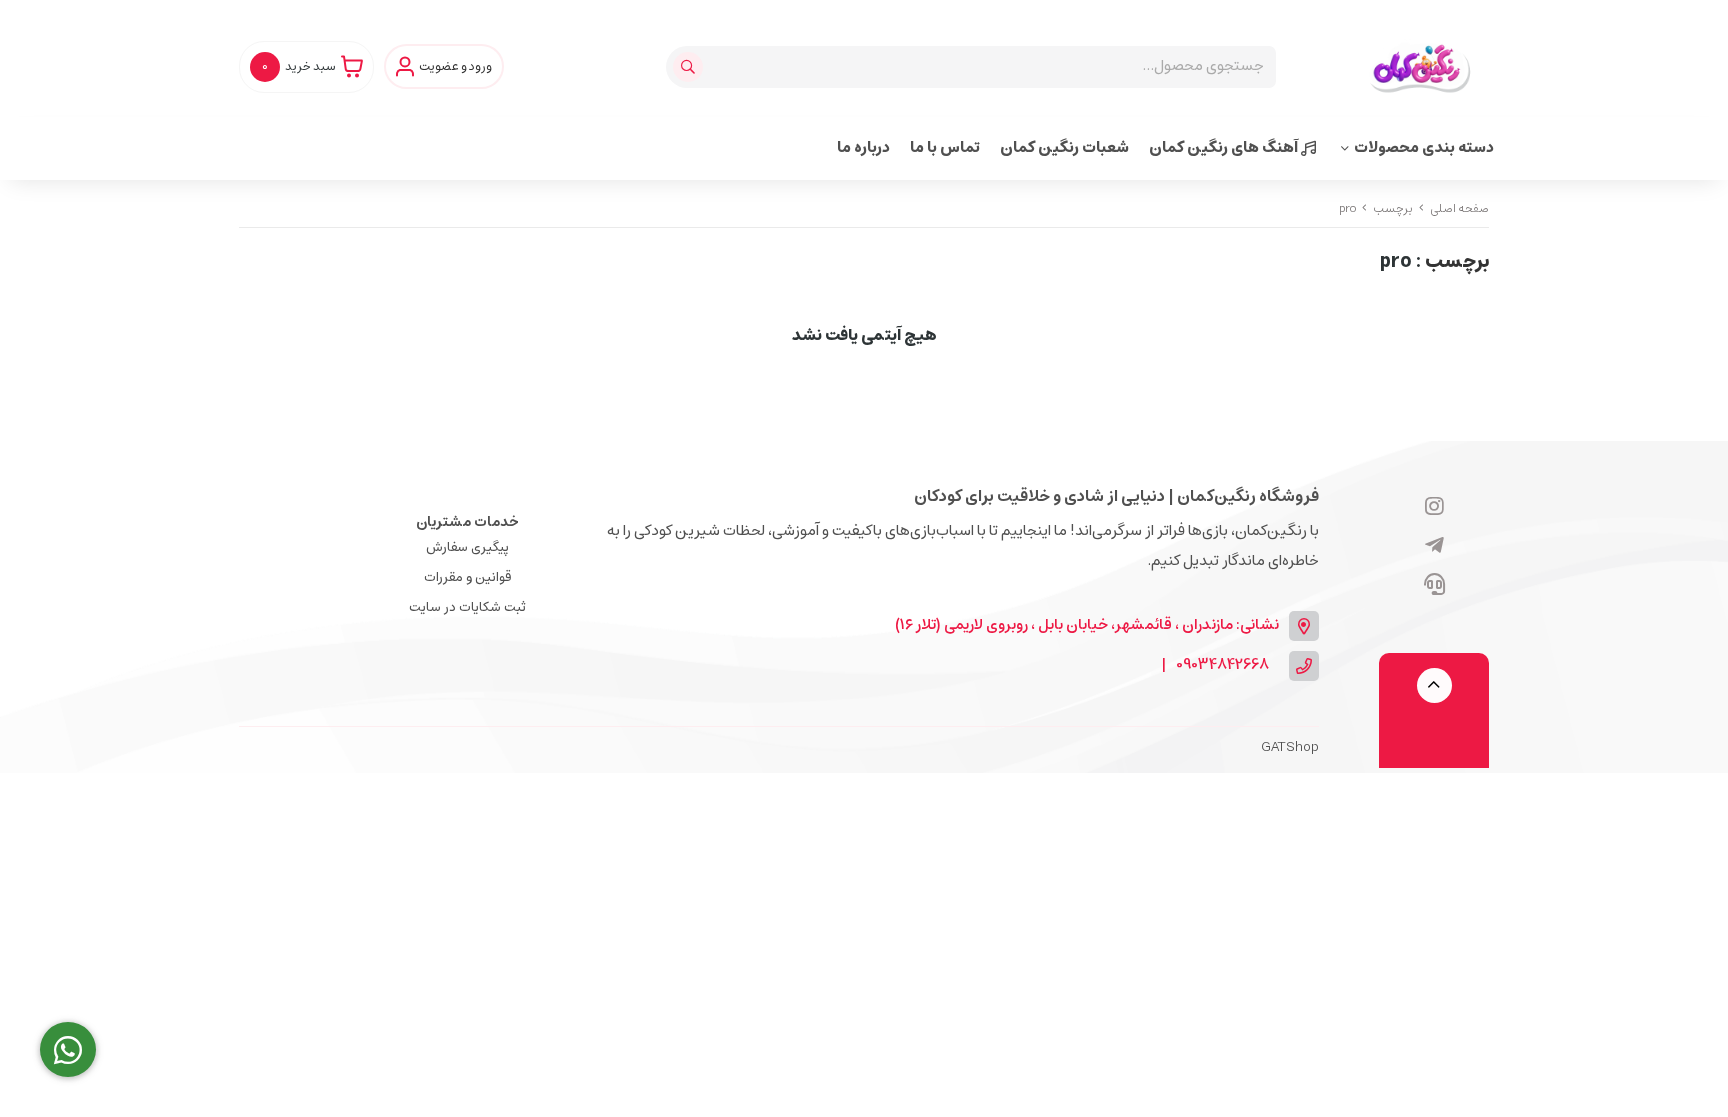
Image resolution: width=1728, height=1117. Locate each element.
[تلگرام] (1434, 547)
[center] (690, 67)
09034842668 (1222, 665)
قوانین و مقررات (467, 577)
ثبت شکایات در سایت (467, 607)
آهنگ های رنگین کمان (1225, 147)
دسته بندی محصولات (1424, 147)
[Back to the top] (1434, 685)
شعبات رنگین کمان (1064, 147)
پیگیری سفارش (467, 547)
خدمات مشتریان (467, 522)
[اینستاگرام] (1434, 508)
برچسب (1393, 208)
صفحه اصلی (1459, 208)
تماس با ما (945, 147)
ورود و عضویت (455, 67)
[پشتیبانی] (1434, 586)
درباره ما (863, 147)
